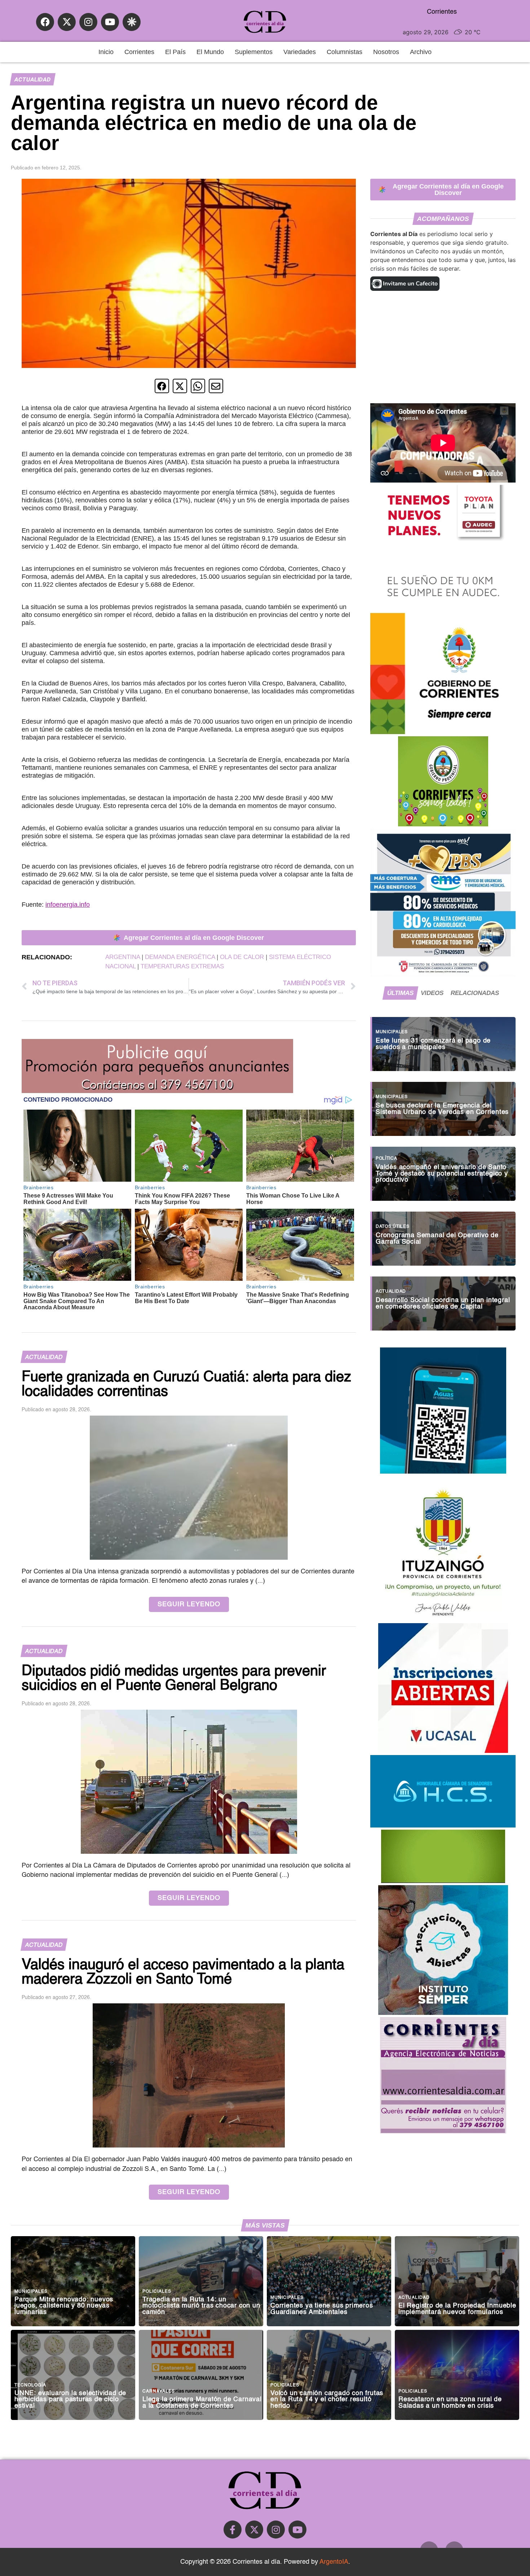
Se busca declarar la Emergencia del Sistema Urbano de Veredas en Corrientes (442, 1109)
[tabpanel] (443, 1170)
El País (175, 52)
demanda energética (180, 957)
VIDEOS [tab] (432, 993)
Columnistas (344, 52)
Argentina (123, 957)
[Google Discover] (132, 22)
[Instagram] (88, 22)
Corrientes (139, 52)
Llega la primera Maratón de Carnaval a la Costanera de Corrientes (202, 2403)
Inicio (106, 52)
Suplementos (254, 52)
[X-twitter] (67, 22)
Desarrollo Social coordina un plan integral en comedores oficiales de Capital (443, 1304)
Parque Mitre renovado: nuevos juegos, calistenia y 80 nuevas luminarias (64, 2306)
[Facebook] (45, 22)
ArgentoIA (334, 2562)
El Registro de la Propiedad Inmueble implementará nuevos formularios (457, 2309)
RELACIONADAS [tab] (475, 993)
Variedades (300, 52)
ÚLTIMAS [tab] (400, 993)
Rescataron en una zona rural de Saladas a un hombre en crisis (450, 2403)
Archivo (421, 52)
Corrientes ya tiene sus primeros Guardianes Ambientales (322, 2309)
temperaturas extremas (182, 966)
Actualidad (32, 79)
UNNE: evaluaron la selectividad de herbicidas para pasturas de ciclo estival (70, 2400)
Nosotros (386, 52)
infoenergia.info (68, 905)
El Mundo (210, 52)
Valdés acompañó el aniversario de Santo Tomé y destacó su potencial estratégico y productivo (442, 1174)
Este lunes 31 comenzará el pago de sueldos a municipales (433, 1044)
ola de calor (242, 957)
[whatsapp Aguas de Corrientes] (443, 1471)
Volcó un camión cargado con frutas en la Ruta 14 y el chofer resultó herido (327, 2400)
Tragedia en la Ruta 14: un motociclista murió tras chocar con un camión (201, 2306)
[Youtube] (110, 22)
